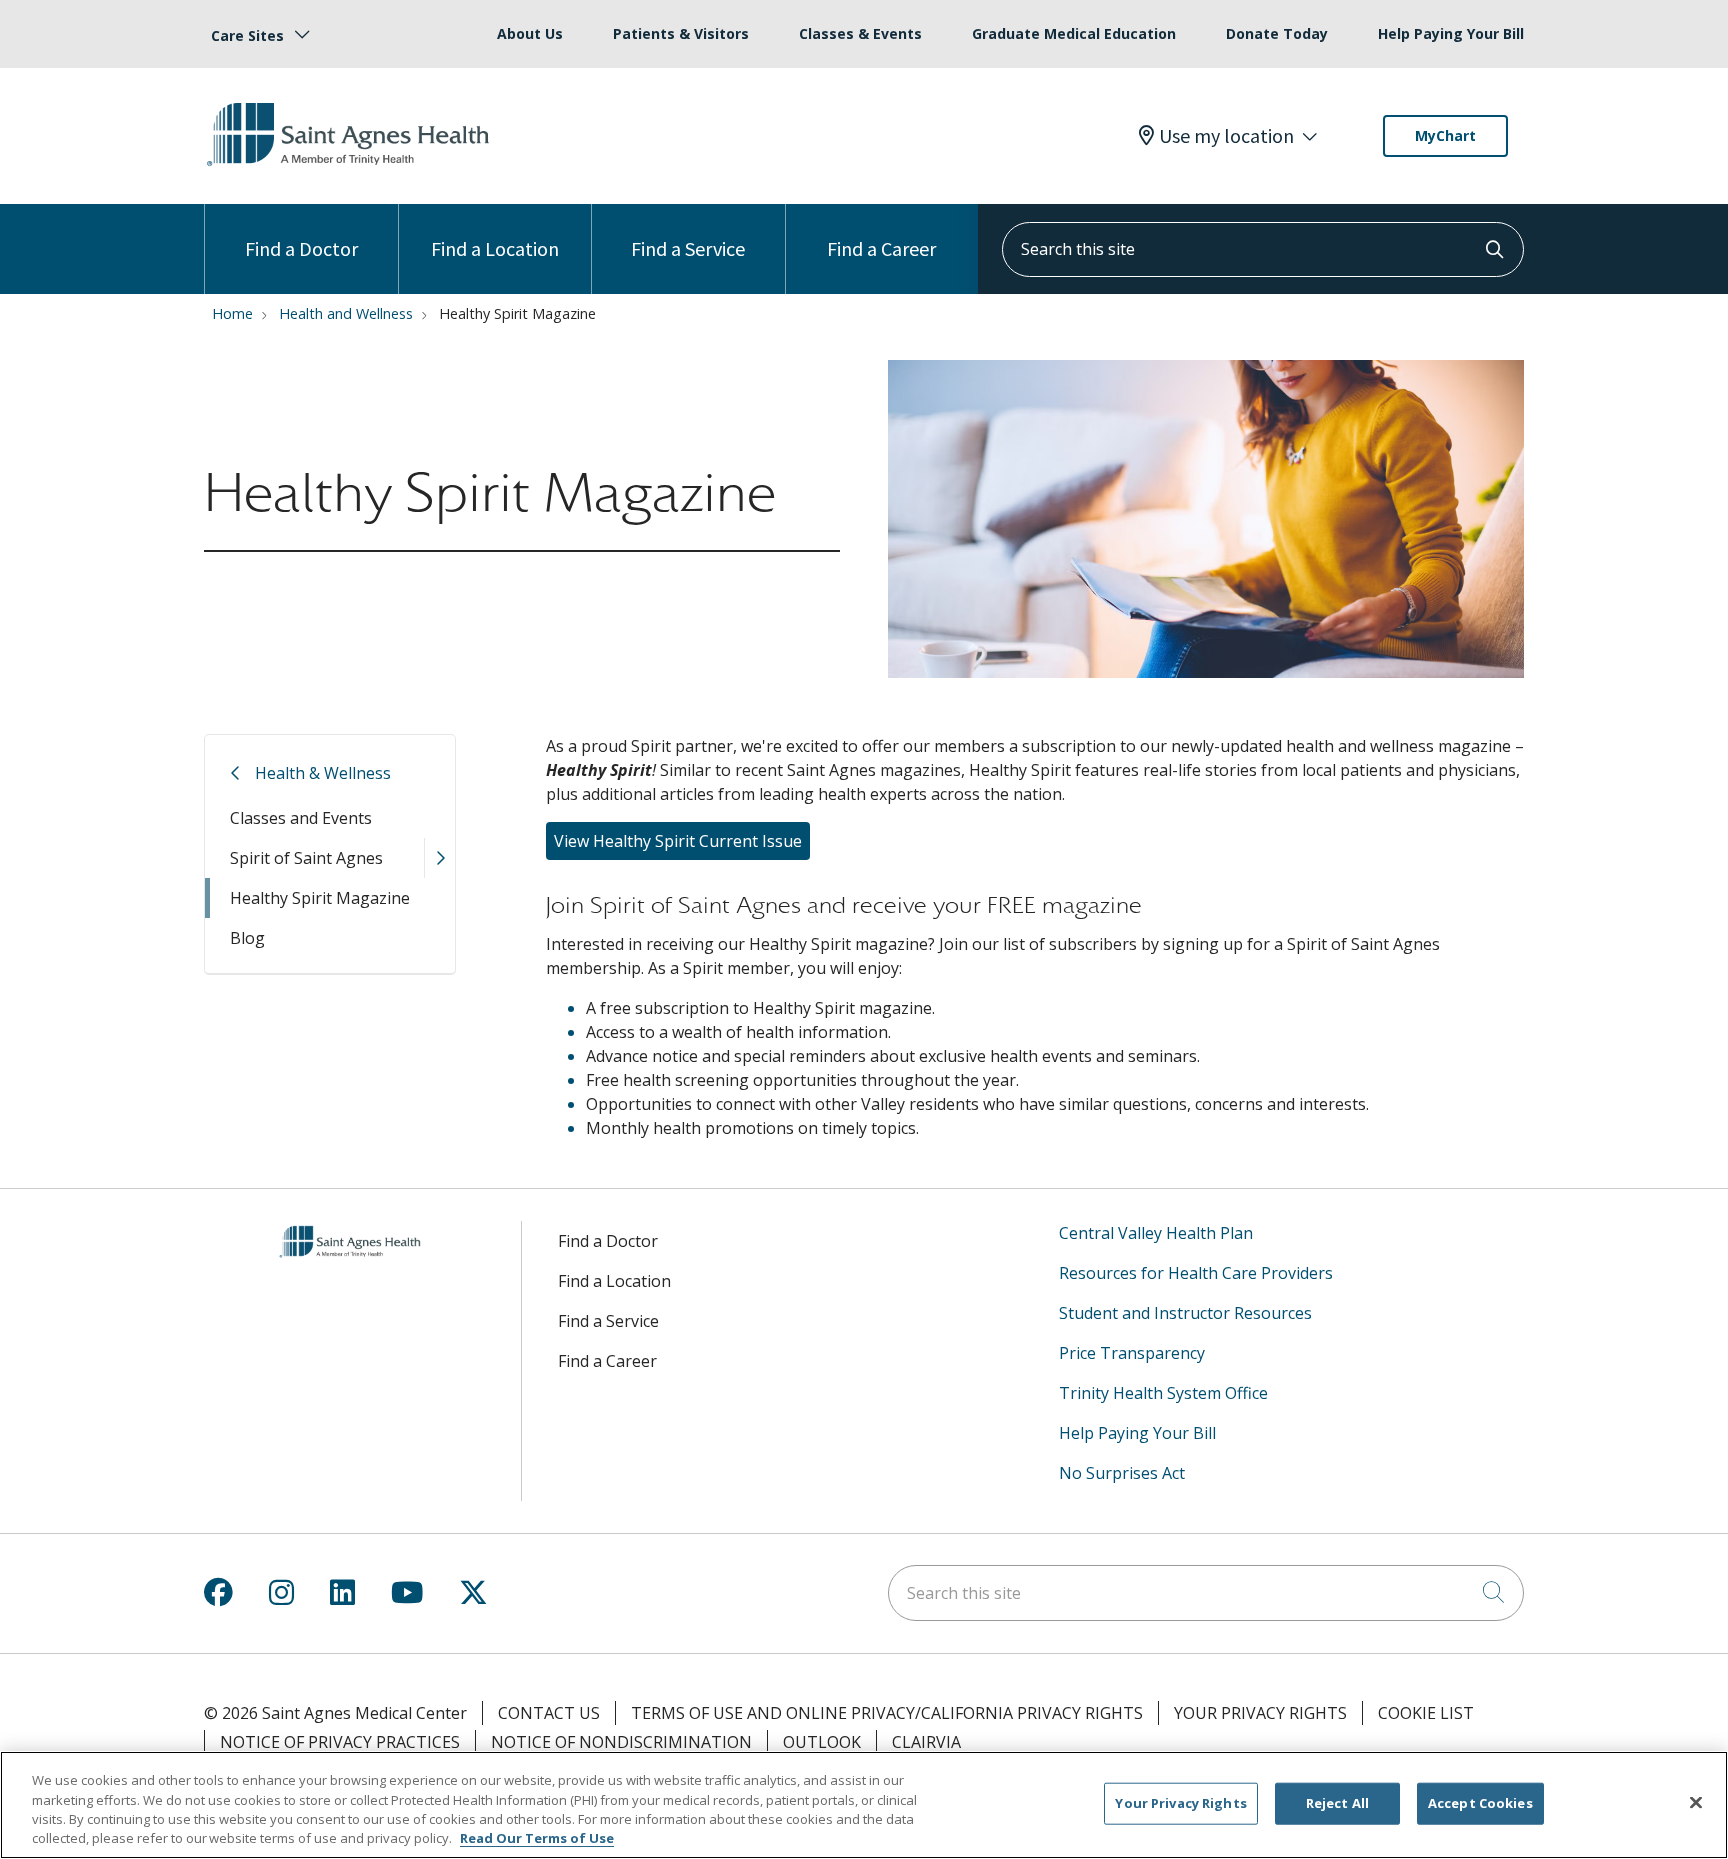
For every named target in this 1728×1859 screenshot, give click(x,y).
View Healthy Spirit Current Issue (678, 841)
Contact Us (549, 1713)
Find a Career (881, 248)
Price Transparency (1132, 1353)
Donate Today (1277, 33)
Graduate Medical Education (1074, 33)
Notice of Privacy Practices (340, 1742)
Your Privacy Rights (1260, 1713)
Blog (247, 938)
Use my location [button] (1226, 136)
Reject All (1337, 1803)
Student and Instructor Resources (1185, 1313)
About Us (530, 33)
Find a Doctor (301, 248)
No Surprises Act (1122, 1473)
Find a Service (688, 248)
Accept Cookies (1480, 1803)
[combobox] (1263, 249)
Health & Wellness (323, 773)
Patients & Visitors (681, 33)
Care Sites (247, 35)
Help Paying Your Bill (1451, 33)
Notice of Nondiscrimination (621, 1742)
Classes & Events (860, 33)
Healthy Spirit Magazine (320, 898)
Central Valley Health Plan (1156, 1233)
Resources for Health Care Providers (1196, 1273)
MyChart (1445, 135)
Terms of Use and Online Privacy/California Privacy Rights (887, 1713)
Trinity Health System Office (1163, 1393)
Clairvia (926, 1742)
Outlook (822, 1742)
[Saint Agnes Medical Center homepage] (351, 167)
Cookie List (1426, 1713)
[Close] (1696, 1802)
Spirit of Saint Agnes (306, 858)
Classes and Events (301, 818)
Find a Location (495, 248)
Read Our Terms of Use (537, 1838)
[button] (439, 858)
